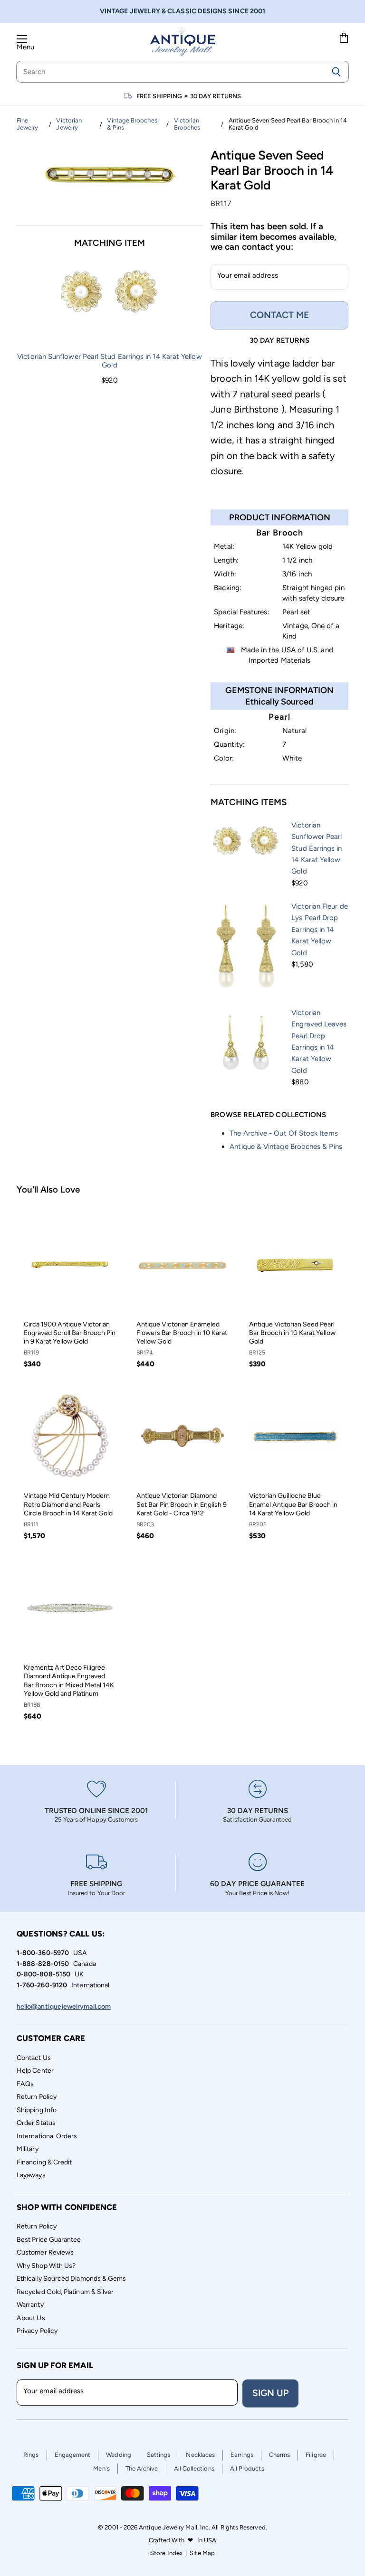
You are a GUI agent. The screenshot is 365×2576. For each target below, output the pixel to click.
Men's (101, 2468)
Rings (31, 2455)
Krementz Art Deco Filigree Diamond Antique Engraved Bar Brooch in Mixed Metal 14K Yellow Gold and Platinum (69, 1681)
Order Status (36, 2123)
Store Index (166, 2553)
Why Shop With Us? (46, 2266)
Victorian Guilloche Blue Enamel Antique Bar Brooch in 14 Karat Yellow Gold (293, 1504)
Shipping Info (37, 2110)
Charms (279, 2455)
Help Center (35, 2071)
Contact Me (279, 315)
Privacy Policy (37, 2331)
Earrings (242, 2455)
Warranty (30, 2305)
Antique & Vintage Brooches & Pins (286, 1147)
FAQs (25, 2084)
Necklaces (200, 2455)
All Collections (194, 2468)
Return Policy (37, 2097)
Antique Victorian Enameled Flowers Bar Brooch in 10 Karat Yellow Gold (182, 1333)
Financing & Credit (44, 2162)
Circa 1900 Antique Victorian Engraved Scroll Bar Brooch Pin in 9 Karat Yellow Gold (70, 1333)
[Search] (336, 72)
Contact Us (34, 2058)
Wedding (119, 2455)
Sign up (270, 2393)
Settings (159, 2455)
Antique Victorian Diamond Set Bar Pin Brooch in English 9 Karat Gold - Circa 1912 (182, 1504)
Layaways (31, 2175)
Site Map (202, 2553)
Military (28, 2149)
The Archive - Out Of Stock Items (283, 1133)
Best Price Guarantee (49, 2240)
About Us (31, 2318)
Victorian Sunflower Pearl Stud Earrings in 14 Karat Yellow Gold (109, 361)
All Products (247, 2468)
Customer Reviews (45, 2252)
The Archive (142, 2468)
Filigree (316, 2455)
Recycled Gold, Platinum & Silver (65, 2292)
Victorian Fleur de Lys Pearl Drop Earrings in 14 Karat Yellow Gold (319, 930)
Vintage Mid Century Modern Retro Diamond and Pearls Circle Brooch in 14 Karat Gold (68, 1504)
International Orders (47, 2136)
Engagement (73, 2455)
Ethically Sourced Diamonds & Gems (71, 2279)
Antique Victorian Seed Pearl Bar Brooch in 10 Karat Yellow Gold (292, 1333)
